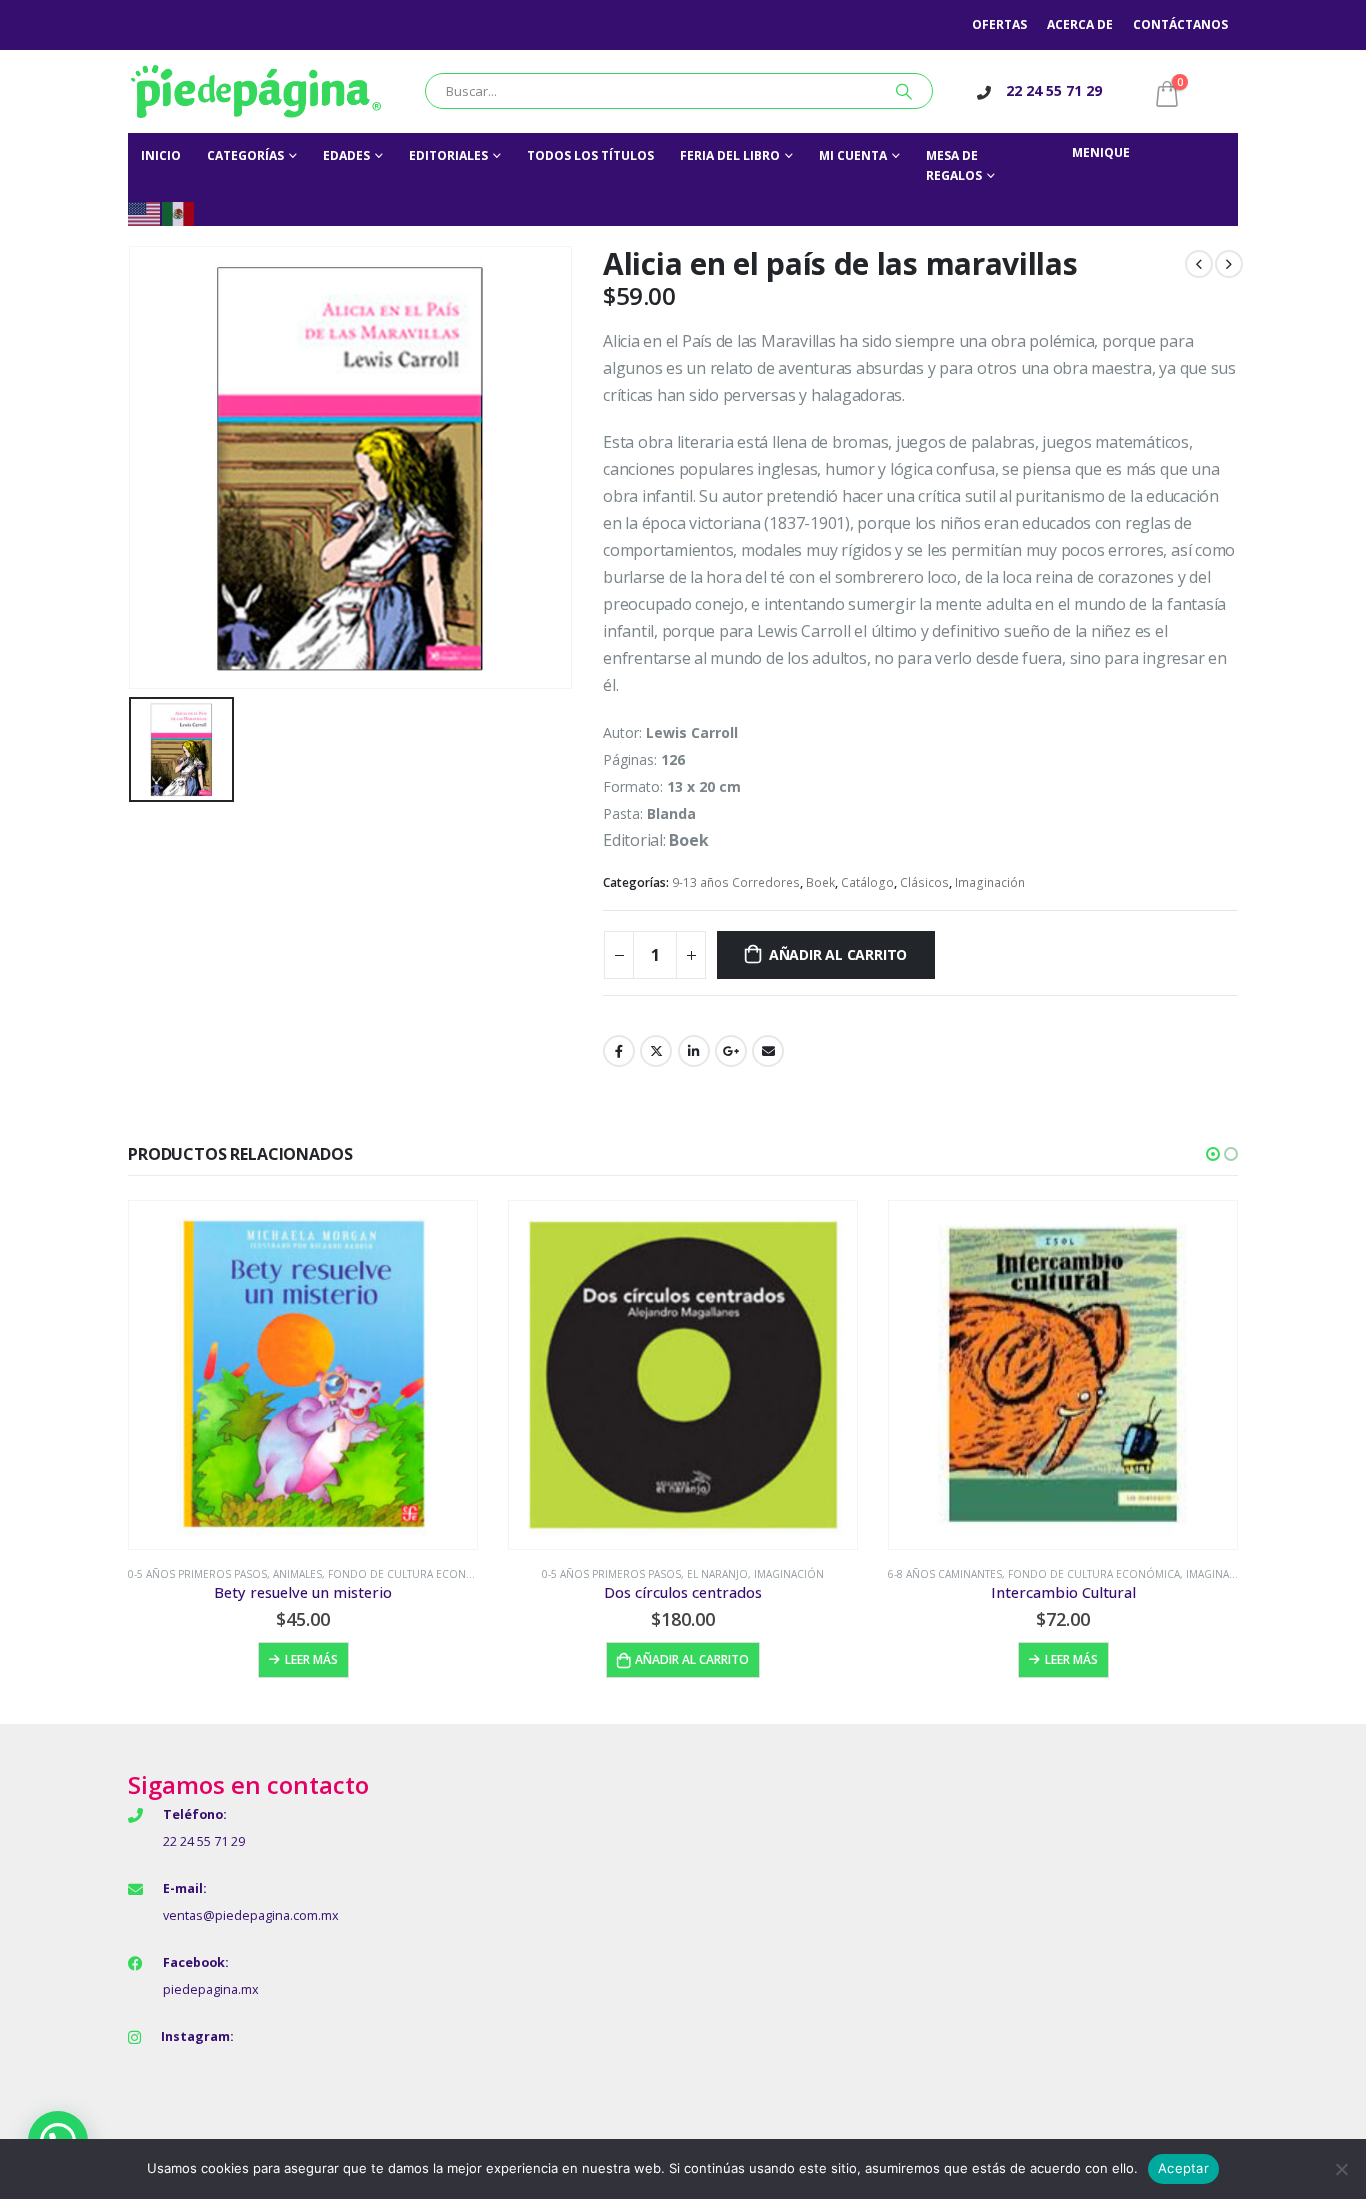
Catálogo (867, 882)
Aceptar (1183, 2168)
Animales (297, 1574)
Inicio (161, 155)
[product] (303, 1375)
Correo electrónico (768, 1051)
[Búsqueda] (904, 91)
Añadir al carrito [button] (692, 1659)
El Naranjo (717, 1574)
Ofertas (999, 24)
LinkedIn (694, 1051)
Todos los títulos (590, 155)
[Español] (179, 212)
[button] (1213, 1154)
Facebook (619, 1051)
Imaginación (990, 882)
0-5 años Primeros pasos (197, 1574)
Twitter (656, 1051)
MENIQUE (1101, 152)
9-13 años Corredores (736, 882)
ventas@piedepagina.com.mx (251, 1915)
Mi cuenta (853, 155)
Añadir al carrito (838, 954)
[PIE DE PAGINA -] (256, 91)
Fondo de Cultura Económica (414, 1574)
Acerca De (1080, 24)
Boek (820, 882)
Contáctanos (1180, 24)
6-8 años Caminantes (945, 1574)
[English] (145, 212)
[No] (1341, 2169)
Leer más (311, 1659)
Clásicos (924, 882)
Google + (731, 1051)
